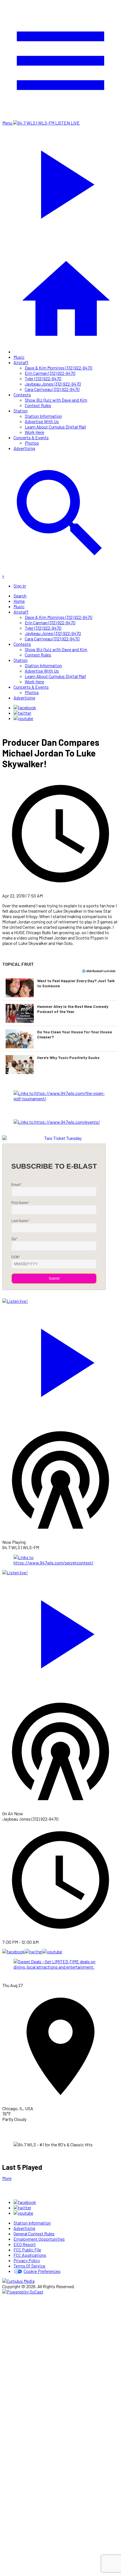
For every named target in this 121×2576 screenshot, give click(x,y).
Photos (32, 443)
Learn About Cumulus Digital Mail (55, 427)
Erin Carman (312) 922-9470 (50, 373)
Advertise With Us (42, 421)
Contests (22, 394)
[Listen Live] (60, 1360)
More (7, 2178)
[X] (22, 713)
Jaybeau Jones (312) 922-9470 (53, 384)
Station (21, 411)
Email (16, 1185)
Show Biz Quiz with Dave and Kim (56, 400)
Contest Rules (38, 405)
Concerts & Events (31, 437)
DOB (16, 1257)
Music (19, 357)
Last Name (20, 1221)
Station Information (43, 416)
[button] (60, 988)
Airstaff (21, 362)
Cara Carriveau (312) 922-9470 (52, 389)
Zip (14, 1239)
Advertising (24, 448)
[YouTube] (23, 718)
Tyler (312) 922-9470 (43, 378)
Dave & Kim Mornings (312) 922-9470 (59, 368)
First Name (20, 1203)
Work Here (34, 432)
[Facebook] (25, 707)
